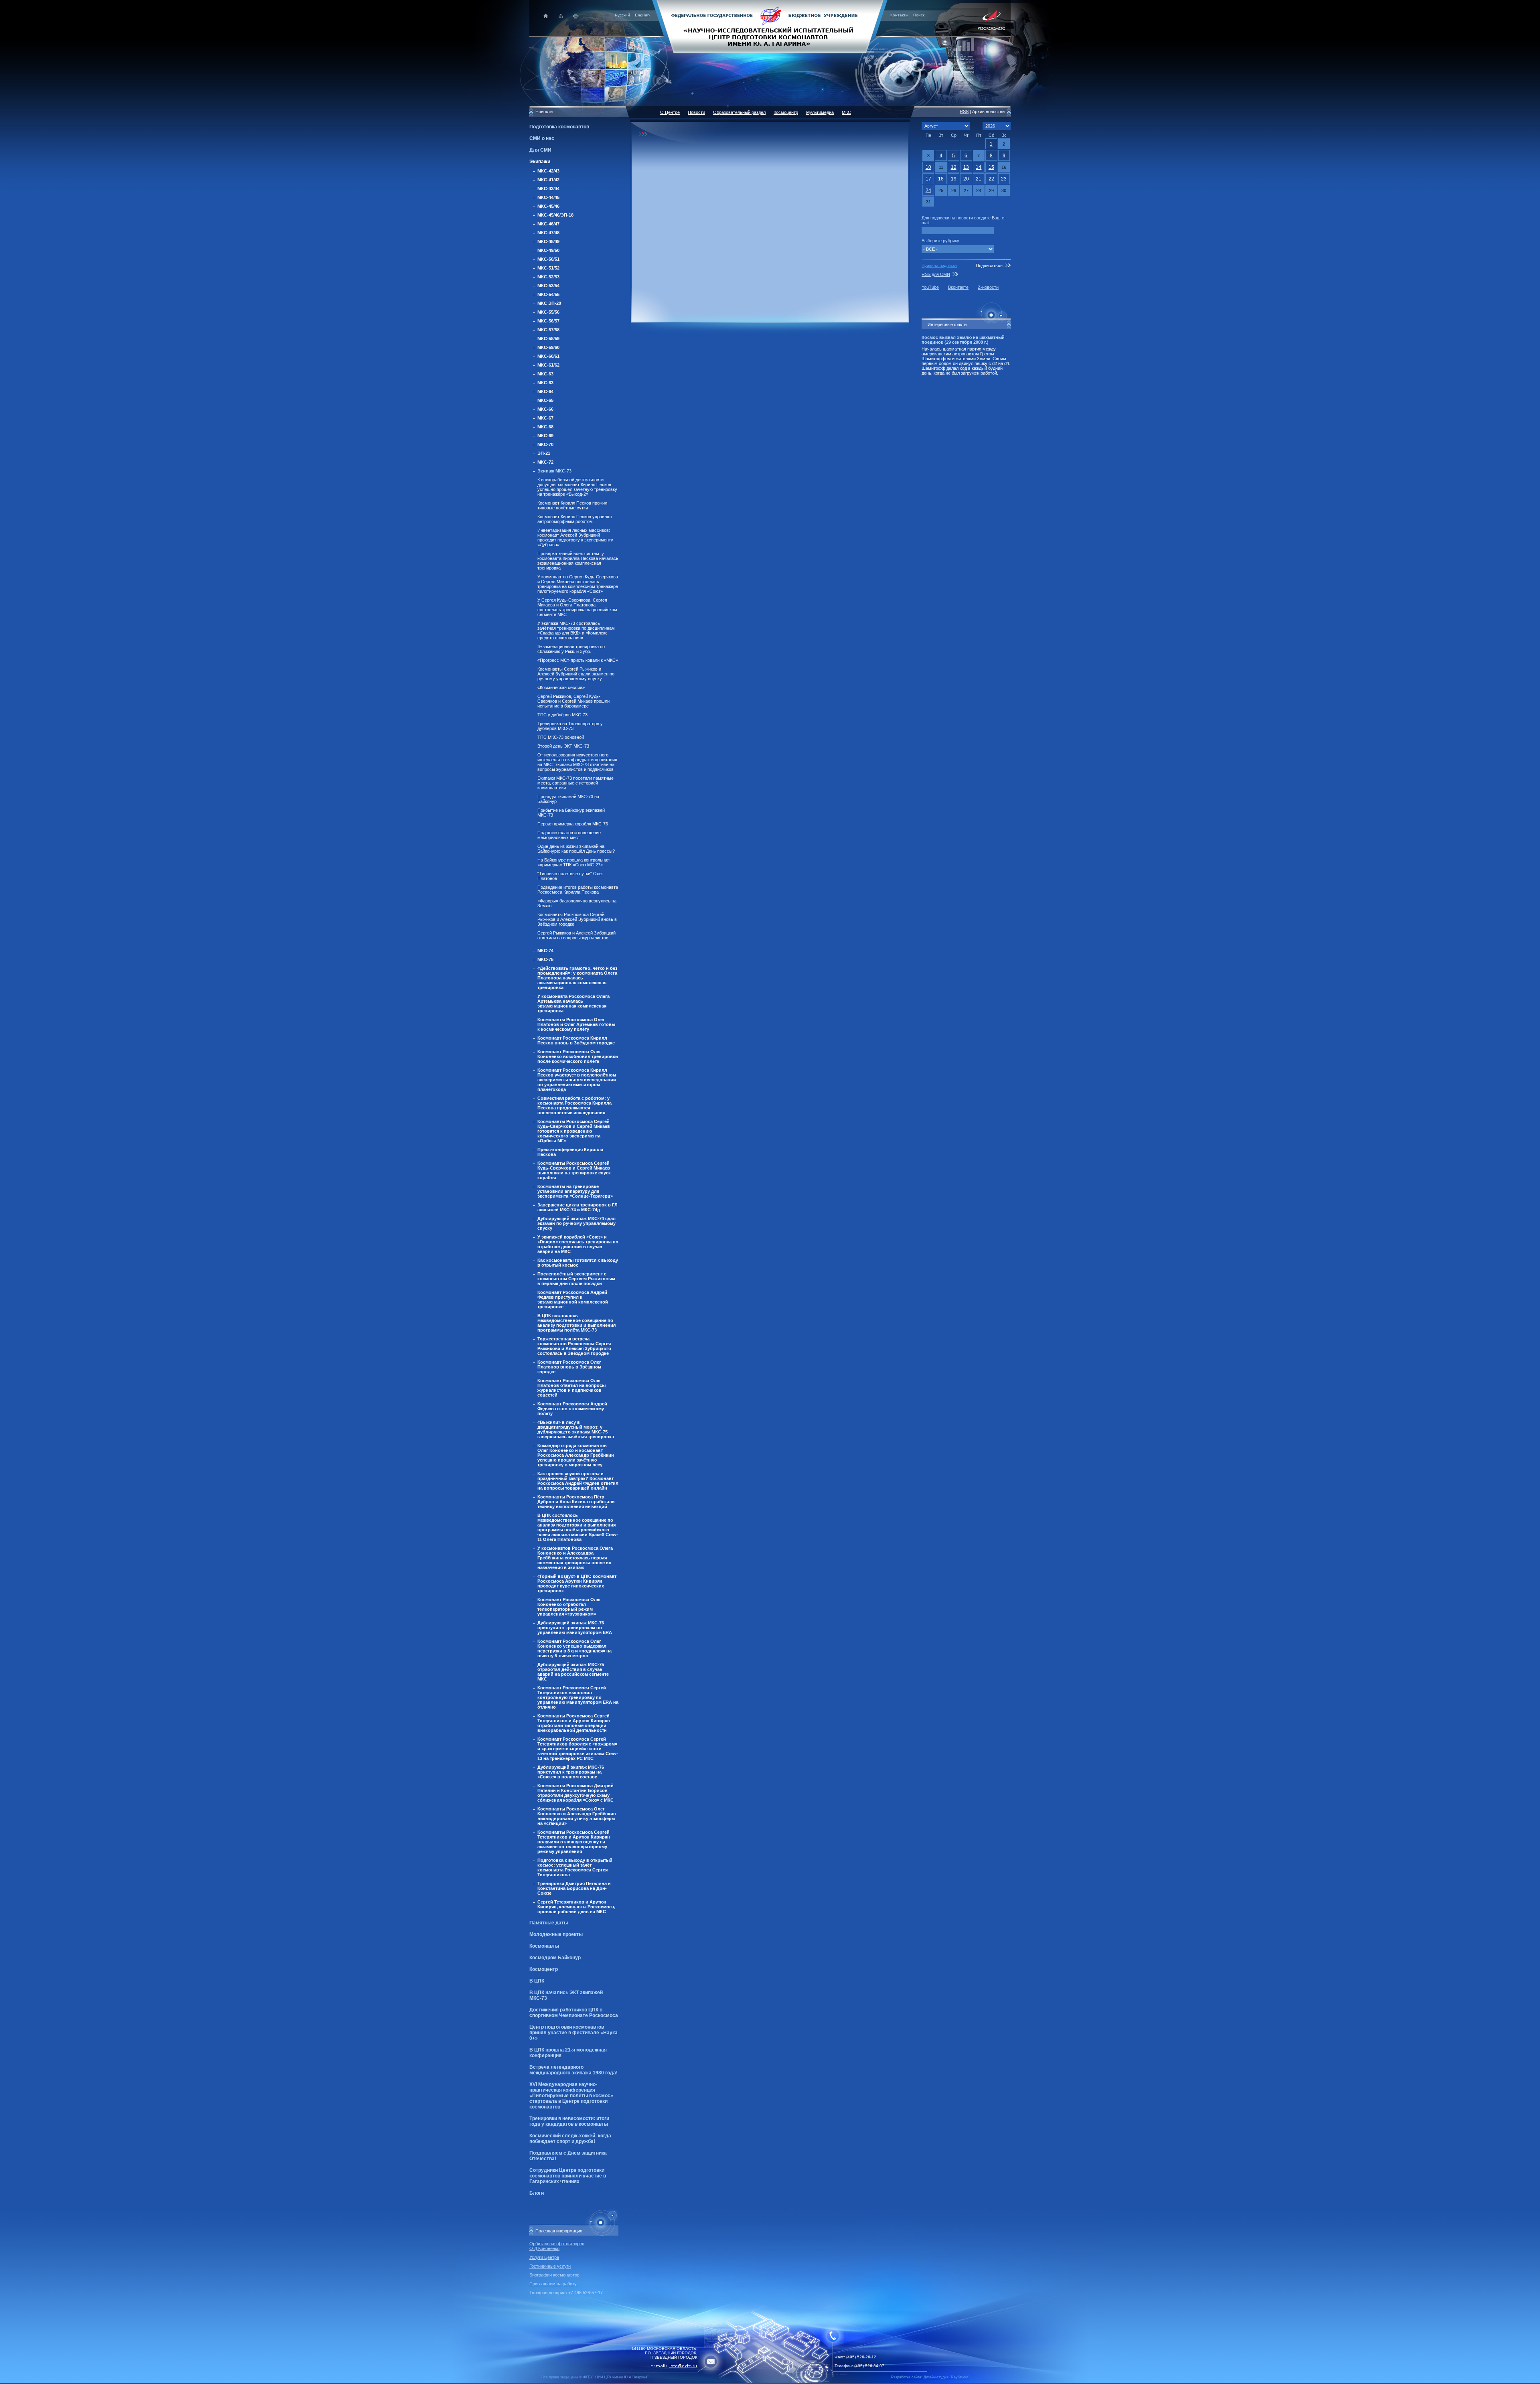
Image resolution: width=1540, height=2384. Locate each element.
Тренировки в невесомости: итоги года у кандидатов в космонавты (569, 2121)
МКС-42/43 (548, 171)
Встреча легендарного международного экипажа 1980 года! (573, 2070)
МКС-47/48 (548, 233)
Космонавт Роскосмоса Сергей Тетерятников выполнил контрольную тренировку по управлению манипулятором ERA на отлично (578, 1697)
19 (954, 179)
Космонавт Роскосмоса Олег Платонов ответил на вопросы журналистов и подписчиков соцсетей (571, 1388)
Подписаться (989, 266)
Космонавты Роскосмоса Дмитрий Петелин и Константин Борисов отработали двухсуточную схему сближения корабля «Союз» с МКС (575, 1793)
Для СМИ (540, 150)
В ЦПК (537, 1981)
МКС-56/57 (548, 321)
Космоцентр (544, 1969)
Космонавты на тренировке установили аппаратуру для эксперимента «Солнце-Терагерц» (575, 1191)
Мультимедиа (820, 112)
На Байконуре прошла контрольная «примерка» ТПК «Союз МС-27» (573, 862)
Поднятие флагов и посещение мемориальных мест (569, 835)
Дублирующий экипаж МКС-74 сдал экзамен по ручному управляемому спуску (576, 1223)
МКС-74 (545, 951)
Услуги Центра (544, 2257)
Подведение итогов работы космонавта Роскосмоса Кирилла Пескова (578, 890)
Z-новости (988, 287)
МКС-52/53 (548, 277)
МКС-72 (545, 462)
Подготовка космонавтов (559, 127)
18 (941, 179)
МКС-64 (545, 391)
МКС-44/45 (548, 197)
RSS (964, 111)
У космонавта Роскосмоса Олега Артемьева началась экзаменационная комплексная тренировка (573, 1003)
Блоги (537, 2193)
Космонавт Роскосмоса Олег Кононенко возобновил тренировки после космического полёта (578, 1056)
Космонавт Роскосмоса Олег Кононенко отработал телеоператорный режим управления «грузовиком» (569, 1607)
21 (979, 179)
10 (928, 167)
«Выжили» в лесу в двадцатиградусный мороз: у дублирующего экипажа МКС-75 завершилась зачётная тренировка (576, 1429)
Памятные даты (549, 1923)
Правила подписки (939, 265)
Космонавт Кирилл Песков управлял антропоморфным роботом (574, 519)
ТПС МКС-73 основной (561, 737)
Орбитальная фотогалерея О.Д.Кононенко (557, 2246)
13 (966, 167)
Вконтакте (958, 287)
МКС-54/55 (548, 294)
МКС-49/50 (548, 250)
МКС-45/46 (548, 206)
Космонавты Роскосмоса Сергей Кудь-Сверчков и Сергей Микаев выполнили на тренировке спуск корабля (574, 1170)
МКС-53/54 (548, 286)
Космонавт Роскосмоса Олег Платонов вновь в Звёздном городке (569, 1367)
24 (928, 191)
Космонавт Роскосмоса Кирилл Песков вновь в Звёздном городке (576, 1040)
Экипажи (540, 162)
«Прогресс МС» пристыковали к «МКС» (578, 660)
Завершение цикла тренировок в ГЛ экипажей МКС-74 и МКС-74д (577, 1207)
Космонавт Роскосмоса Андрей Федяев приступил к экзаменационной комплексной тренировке (573, 1299)
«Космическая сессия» (561, 687)
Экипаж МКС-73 (554, 471)
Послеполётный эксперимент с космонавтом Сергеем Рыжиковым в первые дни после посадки (576, 1279)
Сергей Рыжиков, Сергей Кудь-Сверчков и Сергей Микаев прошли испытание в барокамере (573, 701)
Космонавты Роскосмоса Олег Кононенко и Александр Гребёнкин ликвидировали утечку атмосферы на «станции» (577, 1816)
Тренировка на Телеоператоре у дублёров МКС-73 (570, 726)
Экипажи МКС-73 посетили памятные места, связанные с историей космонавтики (575, 783)
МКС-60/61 (548, 356)
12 (954, 167)
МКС (846, 112)
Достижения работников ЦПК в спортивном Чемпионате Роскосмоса (574, 2013)
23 (1004, 179)
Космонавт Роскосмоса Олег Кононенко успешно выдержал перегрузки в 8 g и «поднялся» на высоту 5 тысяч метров (574, 1648)
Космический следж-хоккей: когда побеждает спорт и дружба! (570, 2139)
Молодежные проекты (556, 1934)
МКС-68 (545, 427)
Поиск (919, 15)
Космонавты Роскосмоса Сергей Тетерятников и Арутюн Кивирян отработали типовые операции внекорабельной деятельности (574, 1723)
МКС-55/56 (548, 312)
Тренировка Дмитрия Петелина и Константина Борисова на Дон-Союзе (574, 1888)
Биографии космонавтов (554, 2275)
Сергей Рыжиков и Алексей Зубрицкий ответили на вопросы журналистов (576, 935)
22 (991, 179)
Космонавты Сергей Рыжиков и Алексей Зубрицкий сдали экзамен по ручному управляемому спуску (576, 674)
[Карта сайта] (561, 16)
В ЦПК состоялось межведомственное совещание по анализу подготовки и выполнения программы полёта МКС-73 (576, 1323)
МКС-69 (545, 436)
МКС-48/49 (548, 241)
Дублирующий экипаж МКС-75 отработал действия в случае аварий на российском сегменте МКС (573, 1672)
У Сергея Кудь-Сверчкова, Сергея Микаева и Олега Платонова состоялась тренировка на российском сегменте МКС (577, 607)
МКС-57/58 (548, 330)
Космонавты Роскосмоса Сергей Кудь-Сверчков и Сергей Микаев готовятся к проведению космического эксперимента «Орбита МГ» (574, 1131)
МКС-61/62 (548, 365)
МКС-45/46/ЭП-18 (555, 215)
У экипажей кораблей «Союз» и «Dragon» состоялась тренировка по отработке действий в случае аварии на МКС (578, 1244)
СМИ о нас (542, 138)
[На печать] (576, 16)
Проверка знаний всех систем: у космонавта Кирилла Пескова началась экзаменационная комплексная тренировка (578, 561)
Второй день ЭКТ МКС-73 (563, 746)
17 (928, 179)
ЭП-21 (544, 453)
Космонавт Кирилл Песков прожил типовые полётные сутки (572, 505)
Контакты (899, 15)
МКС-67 (545, 418)
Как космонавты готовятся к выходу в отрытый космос (578, 1263)
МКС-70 (545, 444)
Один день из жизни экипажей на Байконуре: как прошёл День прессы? (576, 849)
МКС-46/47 (548, 224)
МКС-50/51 (548, 259)
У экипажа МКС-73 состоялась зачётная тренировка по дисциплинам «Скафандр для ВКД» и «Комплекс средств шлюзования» (576, 630)
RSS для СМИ (936, 274)
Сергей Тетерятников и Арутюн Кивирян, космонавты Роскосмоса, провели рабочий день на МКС (576, 1907)
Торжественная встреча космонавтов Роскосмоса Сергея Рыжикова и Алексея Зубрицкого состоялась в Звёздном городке (574, 1346)
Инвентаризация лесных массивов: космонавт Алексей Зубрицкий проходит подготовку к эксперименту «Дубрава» (575, 537)
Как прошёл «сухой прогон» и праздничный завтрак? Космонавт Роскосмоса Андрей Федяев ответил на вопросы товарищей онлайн (578, 1481)
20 (966, 179)
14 (979, 167)
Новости (696, 112)
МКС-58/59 (548, 339)
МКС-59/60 (548, 347)
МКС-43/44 (548, 189)
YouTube (930, 287)
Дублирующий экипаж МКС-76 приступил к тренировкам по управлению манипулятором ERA (575, 1628)
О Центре (670, 112)
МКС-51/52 (548, 268)
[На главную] (770, 26)
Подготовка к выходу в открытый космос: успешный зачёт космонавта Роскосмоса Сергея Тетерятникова (575, 1867)
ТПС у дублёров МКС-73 (562, 715)
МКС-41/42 (548, 180)
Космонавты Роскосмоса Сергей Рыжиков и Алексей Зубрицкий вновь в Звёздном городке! (577, 919)
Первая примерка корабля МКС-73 (573, 824)
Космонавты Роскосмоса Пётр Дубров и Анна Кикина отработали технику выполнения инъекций (576, 1502)
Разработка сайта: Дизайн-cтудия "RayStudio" (930, 2377)
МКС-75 (545, 959)
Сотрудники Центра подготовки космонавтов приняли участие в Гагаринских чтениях (568, 2176)
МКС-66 (545, 409)
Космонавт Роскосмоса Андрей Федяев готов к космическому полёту (572, 1409)
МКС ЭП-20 (549, 303)
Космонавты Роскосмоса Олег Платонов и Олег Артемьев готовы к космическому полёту (576, 1024)
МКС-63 (545, 374)
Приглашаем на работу (553, 2284)
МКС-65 (545, 400)
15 (991, 167)
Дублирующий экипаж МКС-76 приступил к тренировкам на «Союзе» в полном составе (571, 1772)
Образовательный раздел (739, 112)
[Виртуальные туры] (770, 2382)
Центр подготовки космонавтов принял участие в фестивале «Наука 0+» (573, 2033)
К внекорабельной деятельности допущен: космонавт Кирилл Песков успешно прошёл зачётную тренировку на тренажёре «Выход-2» (577, 487)
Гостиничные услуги (550, 2266)
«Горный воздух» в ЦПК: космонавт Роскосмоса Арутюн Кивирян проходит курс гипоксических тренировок (577, 1583)
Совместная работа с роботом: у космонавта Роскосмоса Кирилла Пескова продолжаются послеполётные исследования (574, 1105)
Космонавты (544, 1946)
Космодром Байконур (555, 1958)
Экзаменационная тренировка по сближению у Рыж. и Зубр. (571, 649)
